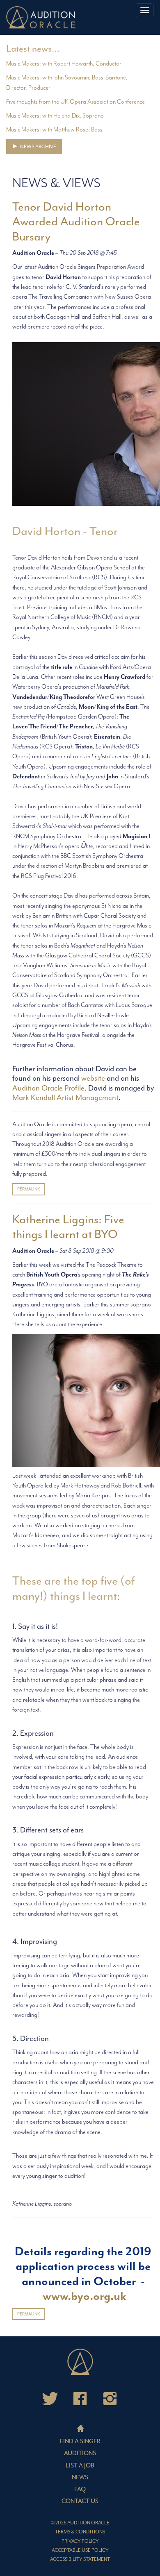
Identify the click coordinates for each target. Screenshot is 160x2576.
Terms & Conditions (80, 2532)
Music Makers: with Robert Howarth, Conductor (64, 64)
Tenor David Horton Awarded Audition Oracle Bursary (76, 222)
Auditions (80, 2453)
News (80, 2477)
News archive (38, 147)
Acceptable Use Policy (80, 2550)
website (93, 1078)
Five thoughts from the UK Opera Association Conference (75, 102)
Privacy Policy (80, 2541)
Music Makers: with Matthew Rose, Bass (54, 130)
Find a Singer (80, 2441)
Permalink (29, 1189)
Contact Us (80, 2501)
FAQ (80, 2489)
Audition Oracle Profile (48, 1088)
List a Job (80, 2466)
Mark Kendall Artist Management (65, 1098)
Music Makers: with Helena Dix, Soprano (55, 116)
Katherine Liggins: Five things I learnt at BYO (68, 1227)
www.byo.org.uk (85, 2296)
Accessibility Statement (80, 2559)
